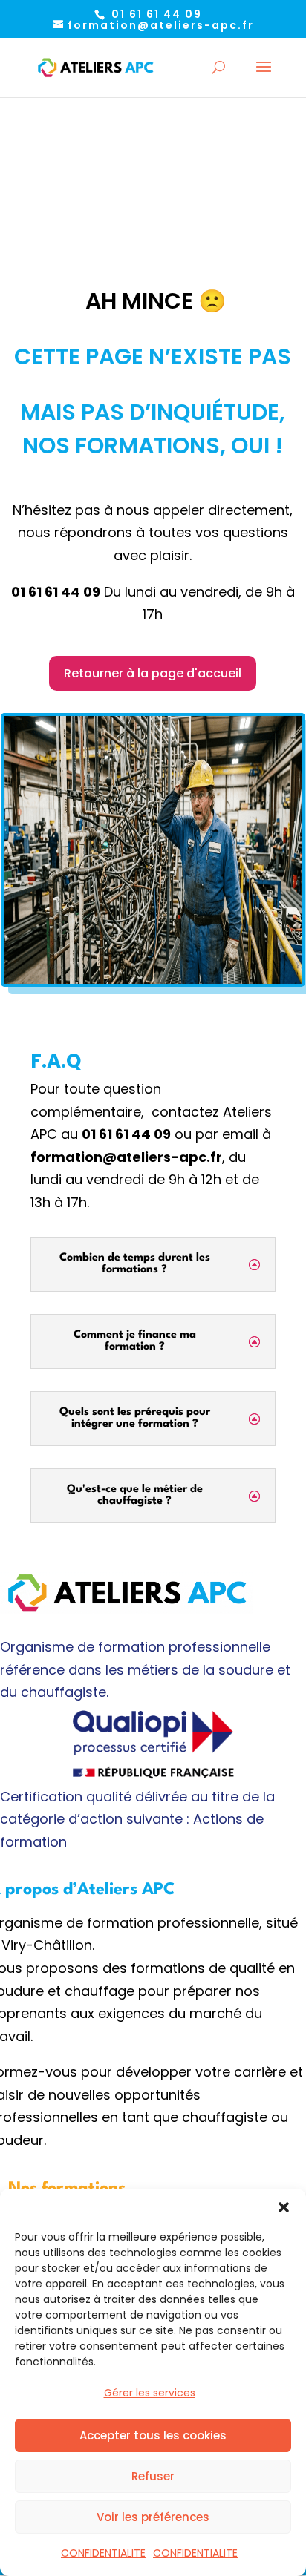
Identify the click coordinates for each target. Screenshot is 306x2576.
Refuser (153, 2476)
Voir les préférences (153, 2517)
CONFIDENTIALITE (103, 2553)
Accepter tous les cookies (153, 2435)
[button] (284, 2207)
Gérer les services (150, 2393)
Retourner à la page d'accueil (153, 673)
